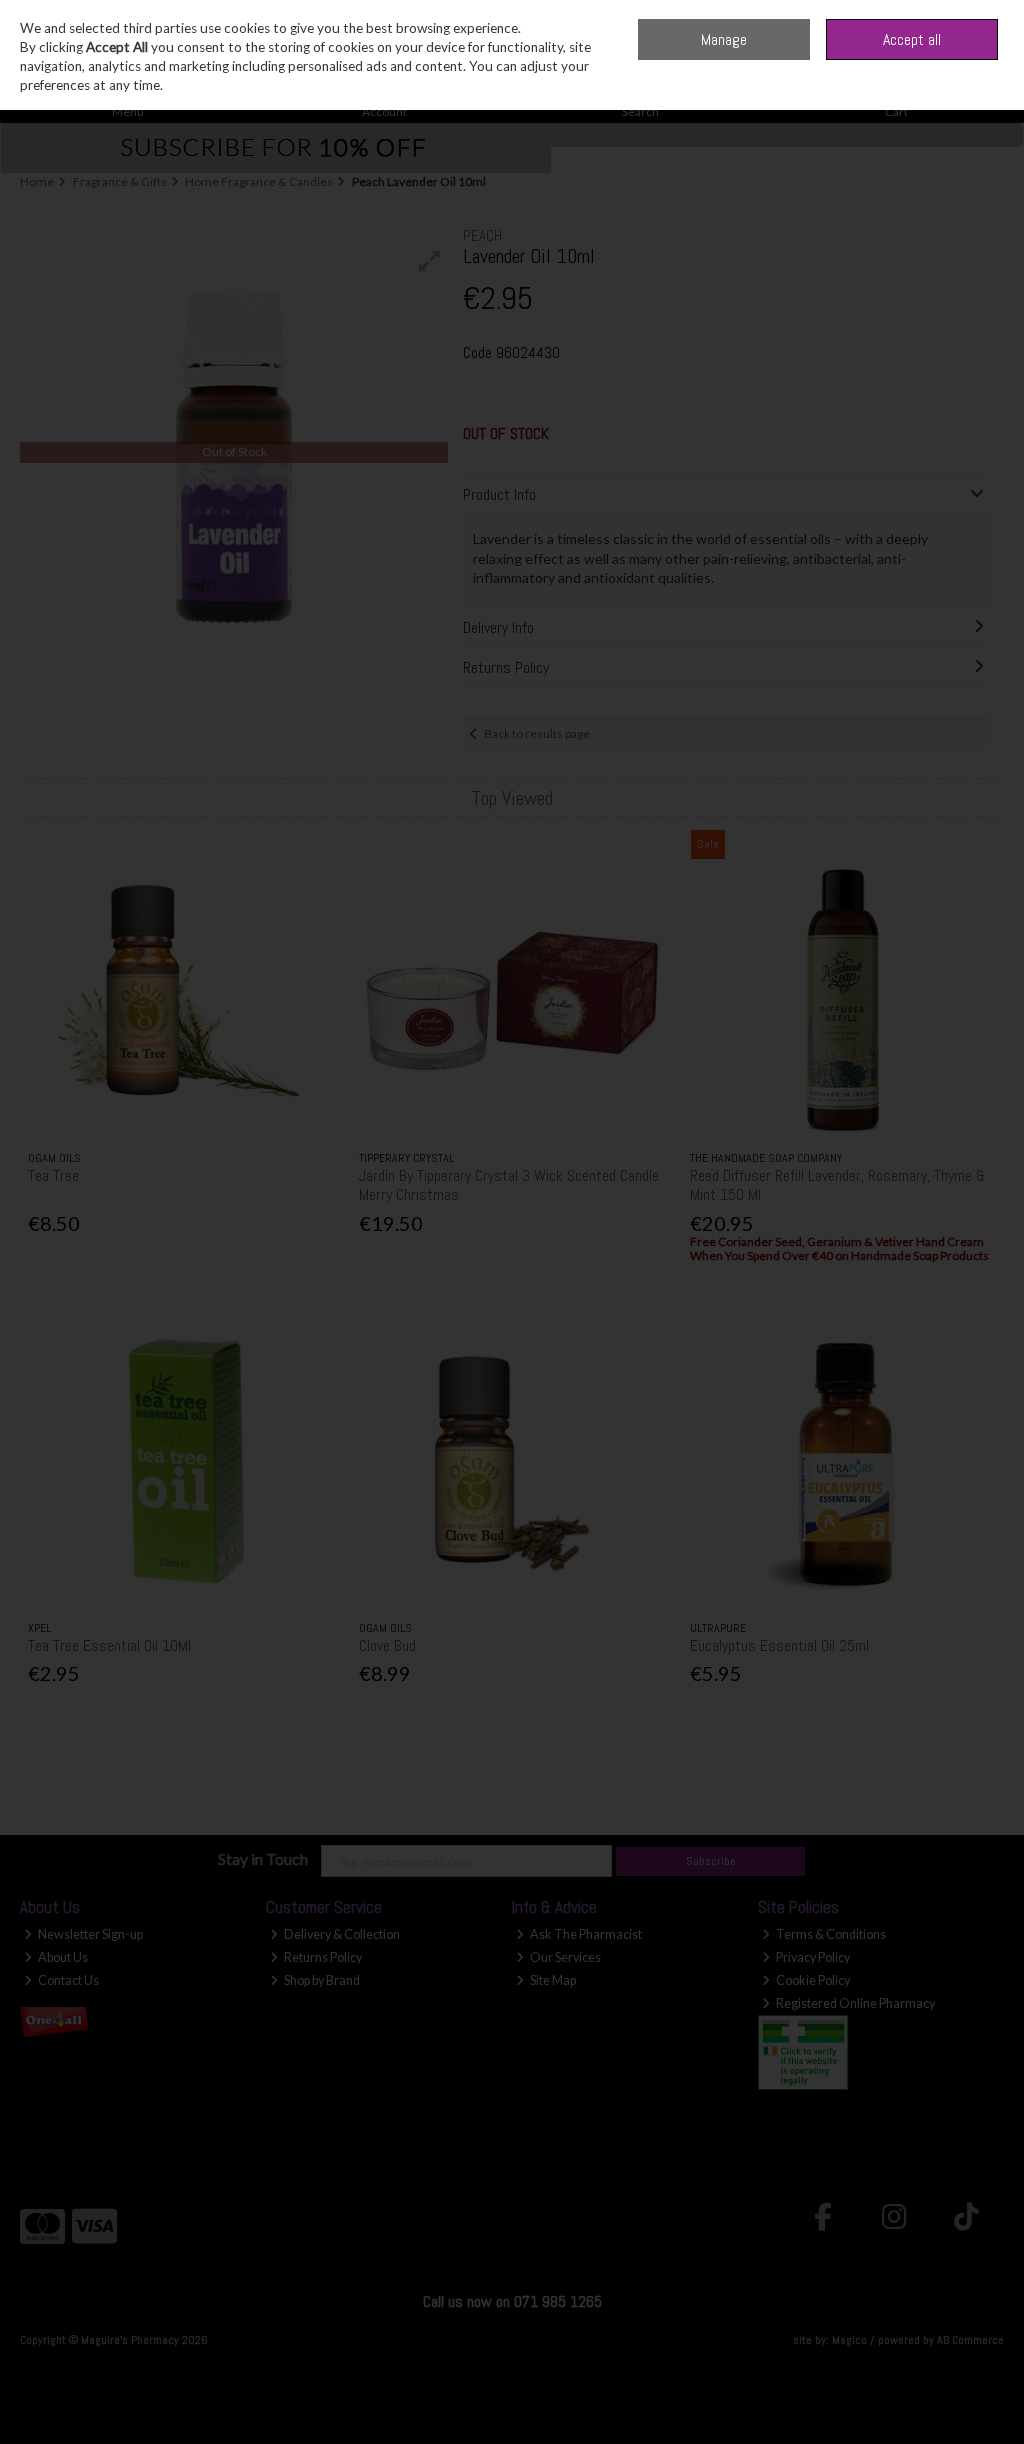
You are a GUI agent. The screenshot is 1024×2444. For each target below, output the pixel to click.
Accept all (912, 39)
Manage (724, 39)
